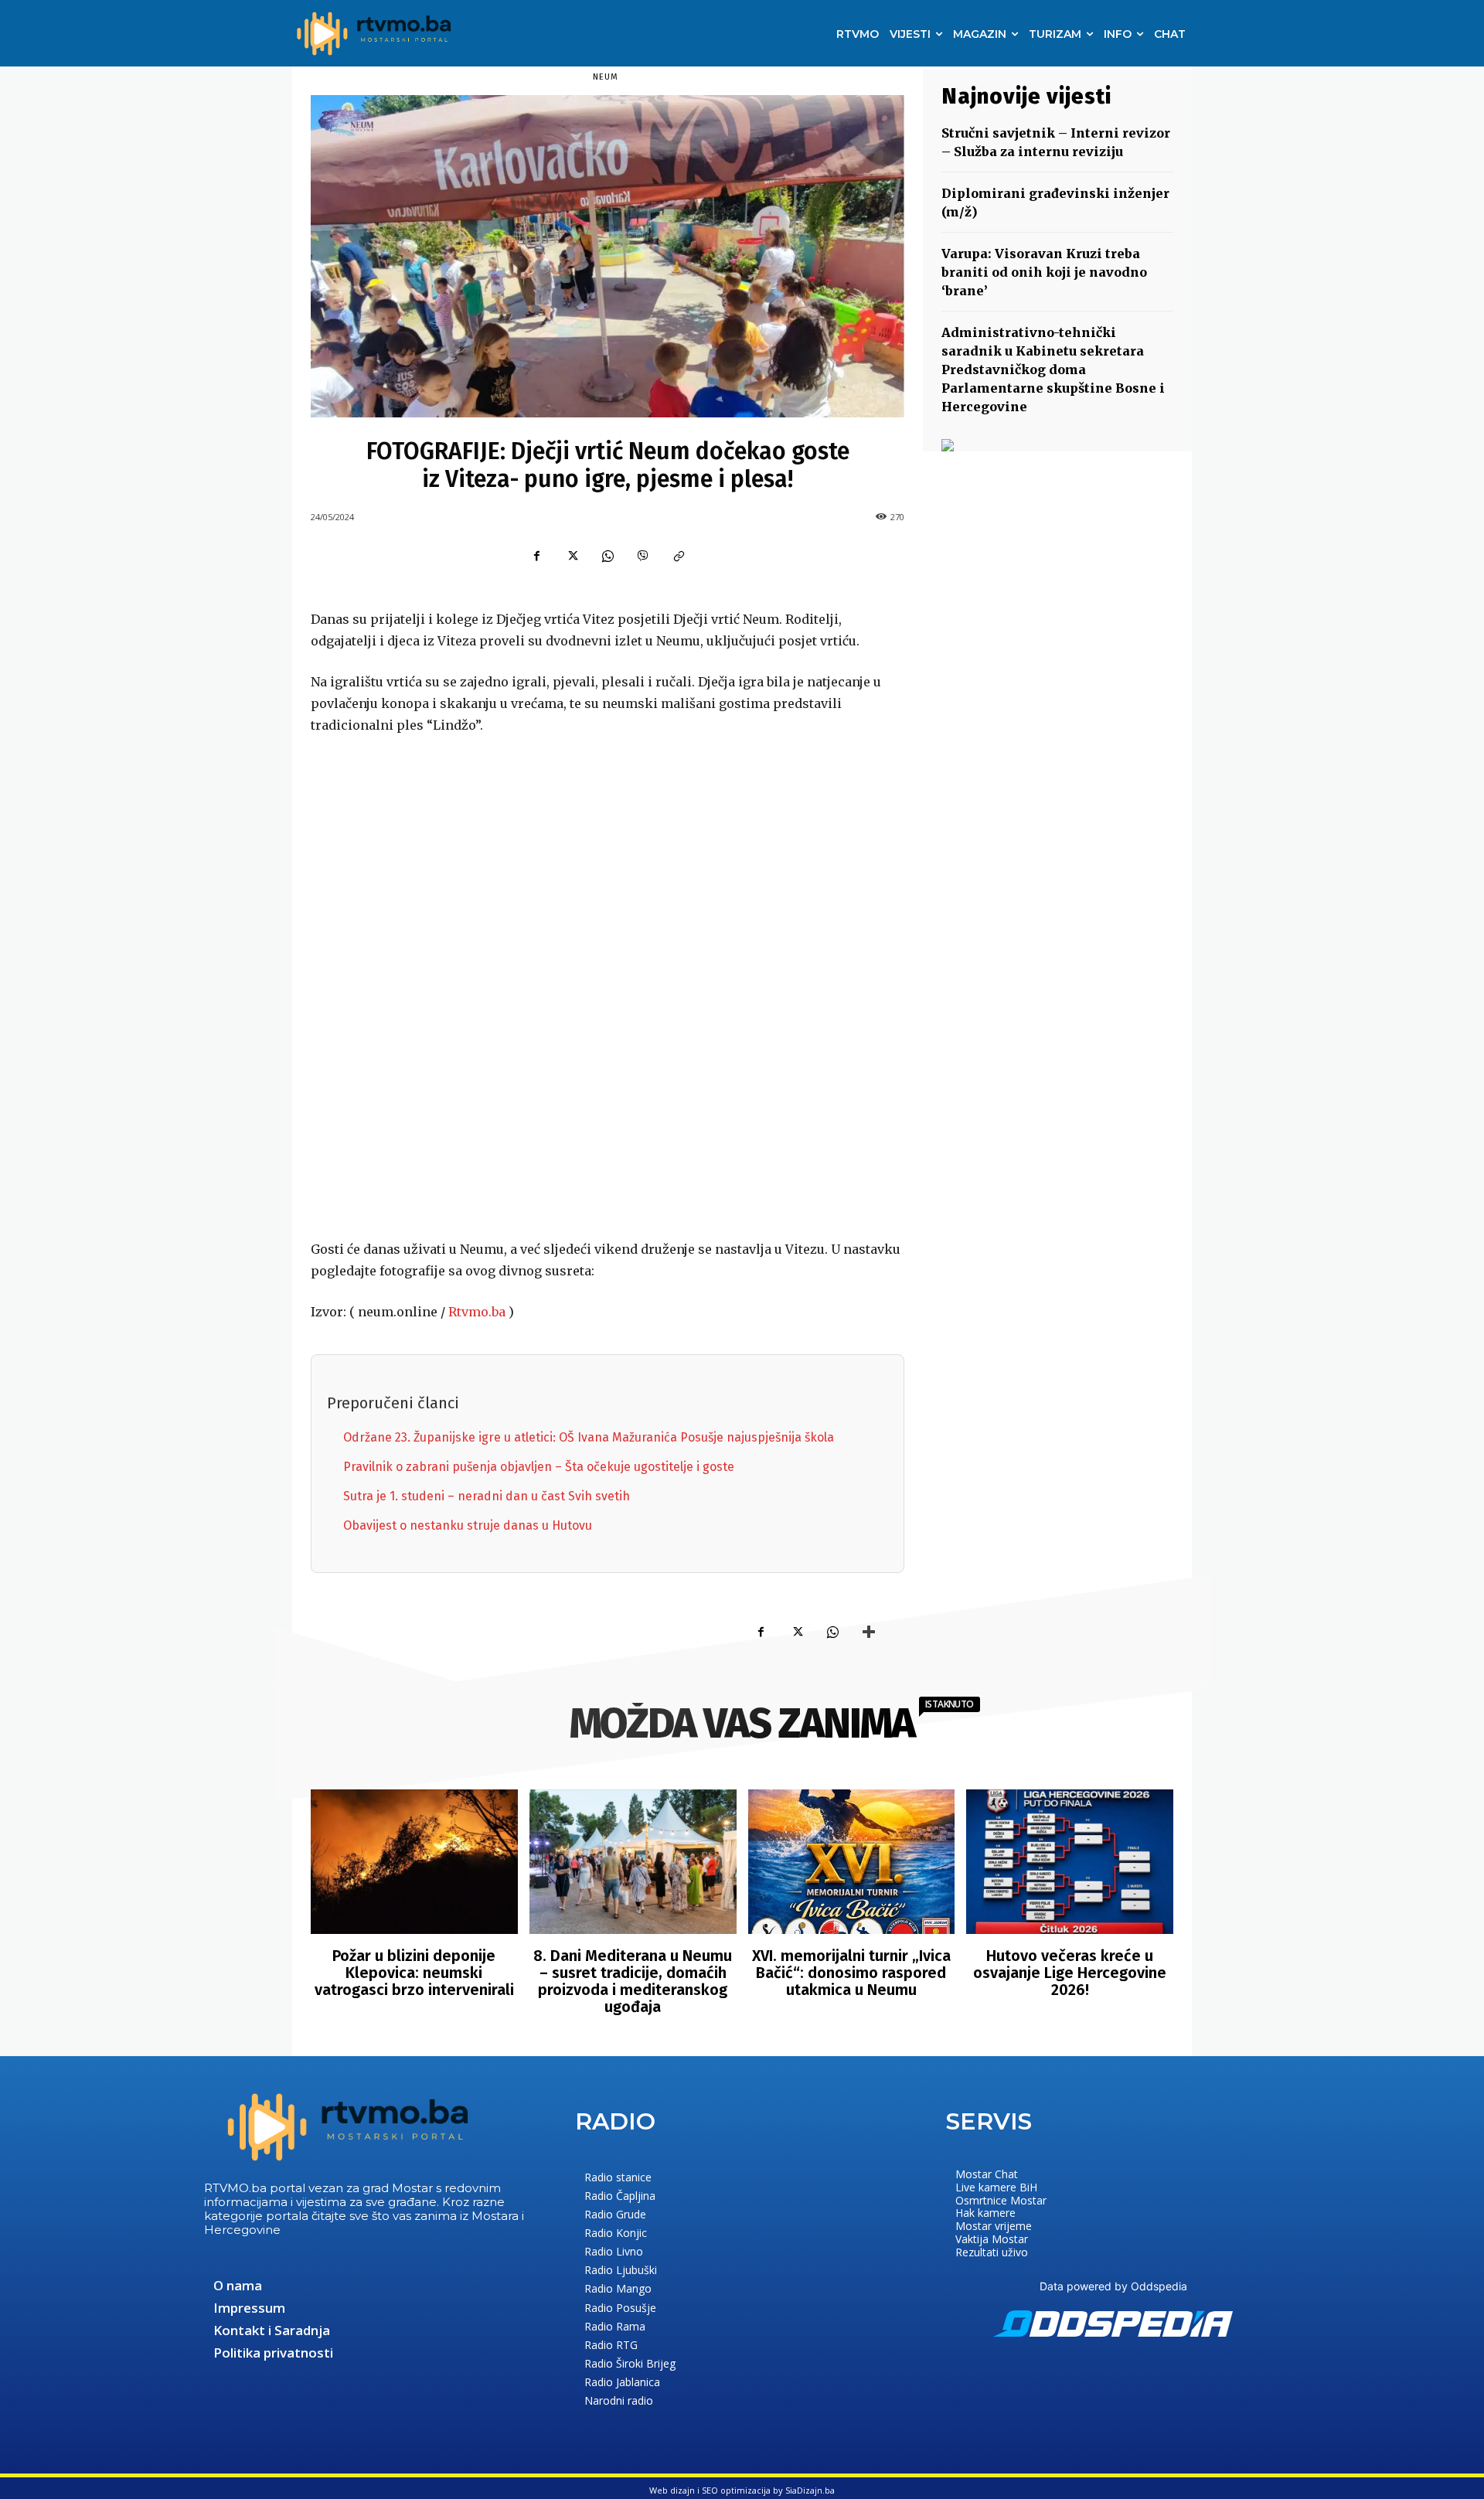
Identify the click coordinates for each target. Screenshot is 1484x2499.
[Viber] (643, 557)
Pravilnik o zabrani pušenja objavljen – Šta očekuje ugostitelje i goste (539, 1467)
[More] (869, 1633)
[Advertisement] (608, 989)
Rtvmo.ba (477, 1312)
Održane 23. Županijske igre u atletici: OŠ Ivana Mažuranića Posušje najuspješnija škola (589, 1437)
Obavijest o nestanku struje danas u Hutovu (468, 1525)
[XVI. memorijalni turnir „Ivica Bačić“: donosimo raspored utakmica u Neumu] (852, 1862)
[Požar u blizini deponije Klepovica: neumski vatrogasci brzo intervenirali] (414, 1862)
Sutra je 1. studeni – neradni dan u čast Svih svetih (487, 1496)
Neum (606, 77)
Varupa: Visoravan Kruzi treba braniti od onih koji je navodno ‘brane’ (1044, 272)
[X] (572, 557)
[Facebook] (536, 557)
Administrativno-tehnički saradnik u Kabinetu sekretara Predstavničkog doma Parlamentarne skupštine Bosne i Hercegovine (1053, 369)
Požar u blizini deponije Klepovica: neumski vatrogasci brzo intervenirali (414, 1973)
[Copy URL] (679, 557)
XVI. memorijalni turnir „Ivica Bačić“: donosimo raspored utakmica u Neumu (851, 1973)
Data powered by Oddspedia (1113, 2286)
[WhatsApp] (608, 557)
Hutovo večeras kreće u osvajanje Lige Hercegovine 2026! (1070, 1973)
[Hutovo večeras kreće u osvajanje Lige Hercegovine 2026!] (1070, 1862)
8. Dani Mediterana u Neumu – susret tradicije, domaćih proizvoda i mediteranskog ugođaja (633, 1981)
